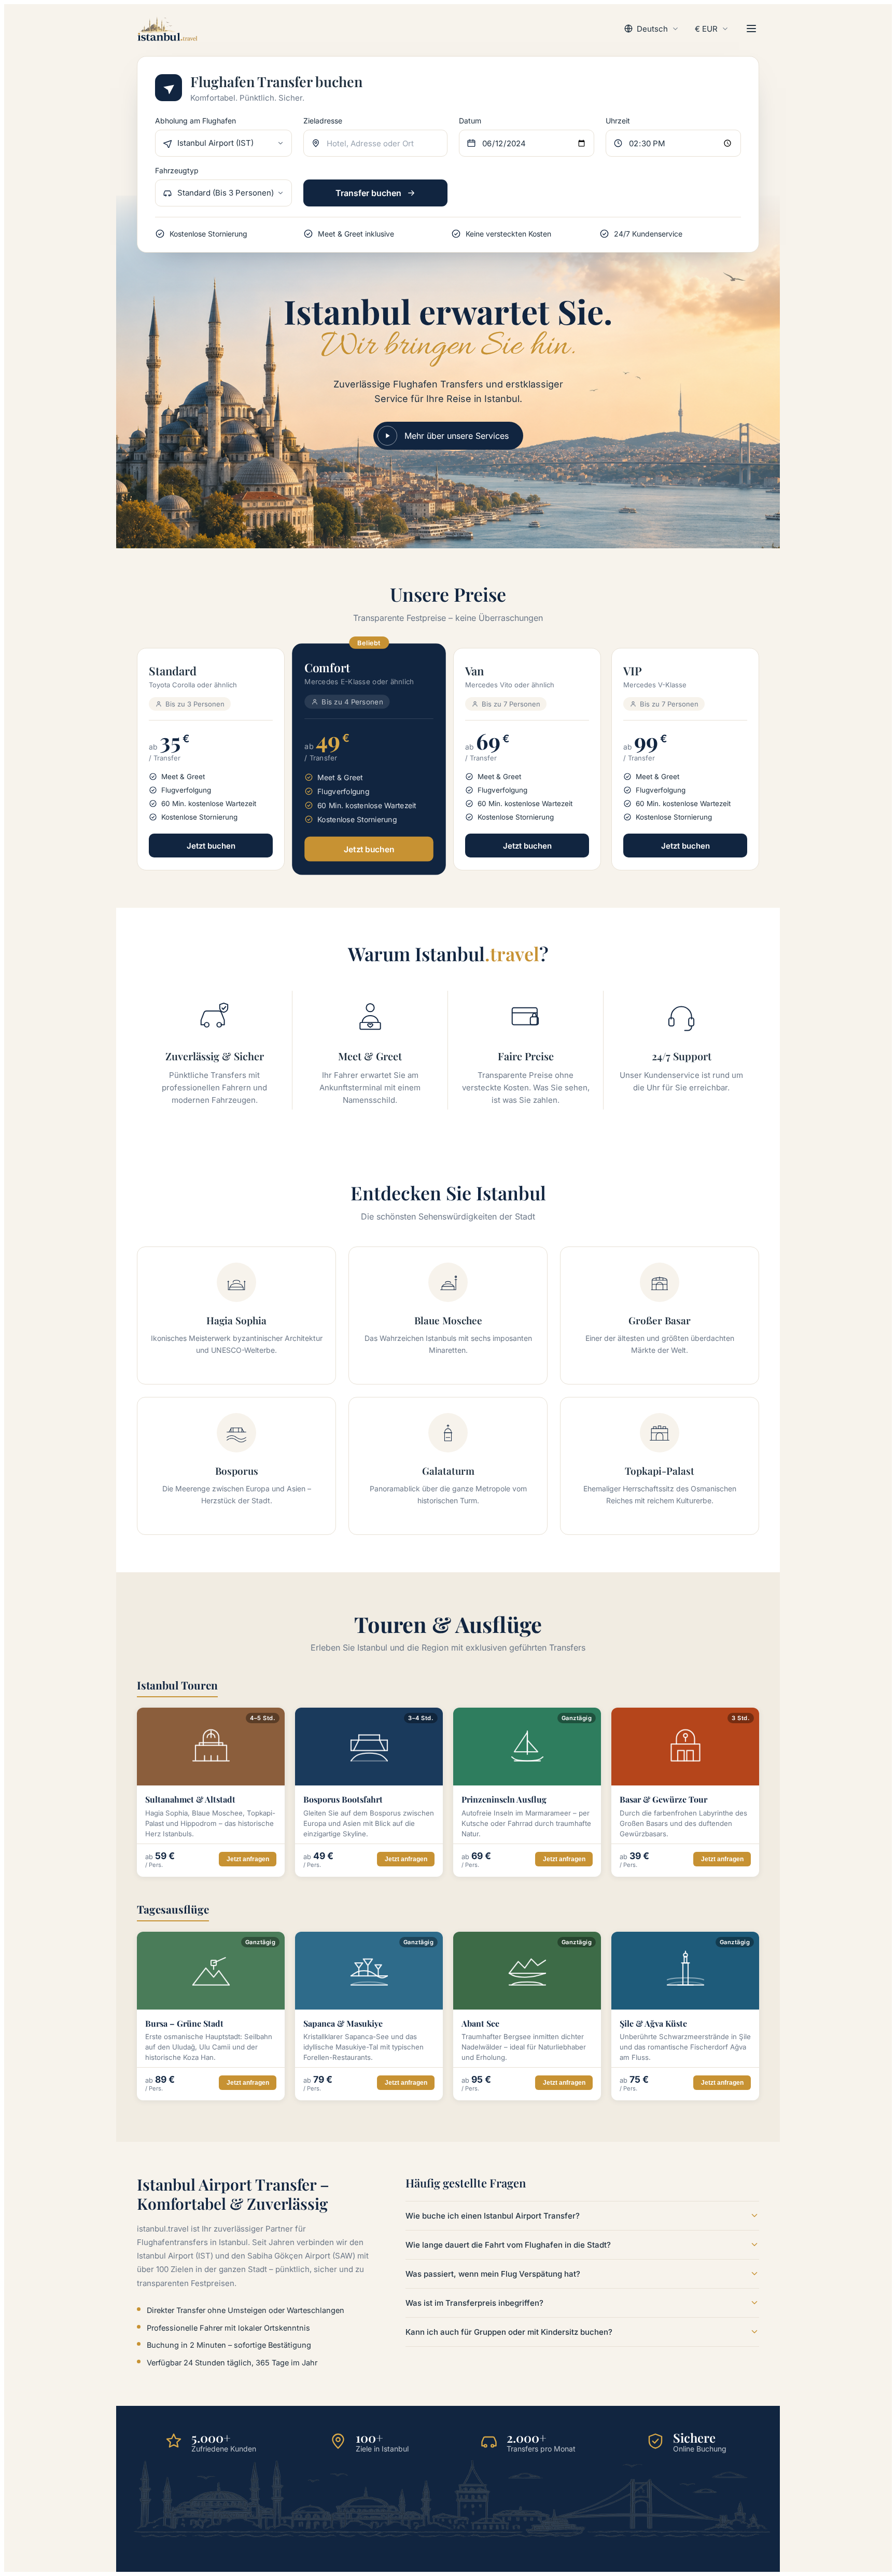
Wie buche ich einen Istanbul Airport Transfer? (493, 2216)
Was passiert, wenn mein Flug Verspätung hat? (493, 2274)
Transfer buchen (368, 193)
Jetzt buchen (211, 846)
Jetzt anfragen (248, 1859)
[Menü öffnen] (751, 29)
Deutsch (652, 29)
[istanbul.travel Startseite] (167, 29)
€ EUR (706, 29)
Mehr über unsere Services (457, 436)
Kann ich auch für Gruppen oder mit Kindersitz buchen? (509, 2332)
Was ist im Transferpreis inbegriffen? (474, 2303)
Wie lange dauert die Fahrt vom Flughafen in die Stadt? (508, 2245)
